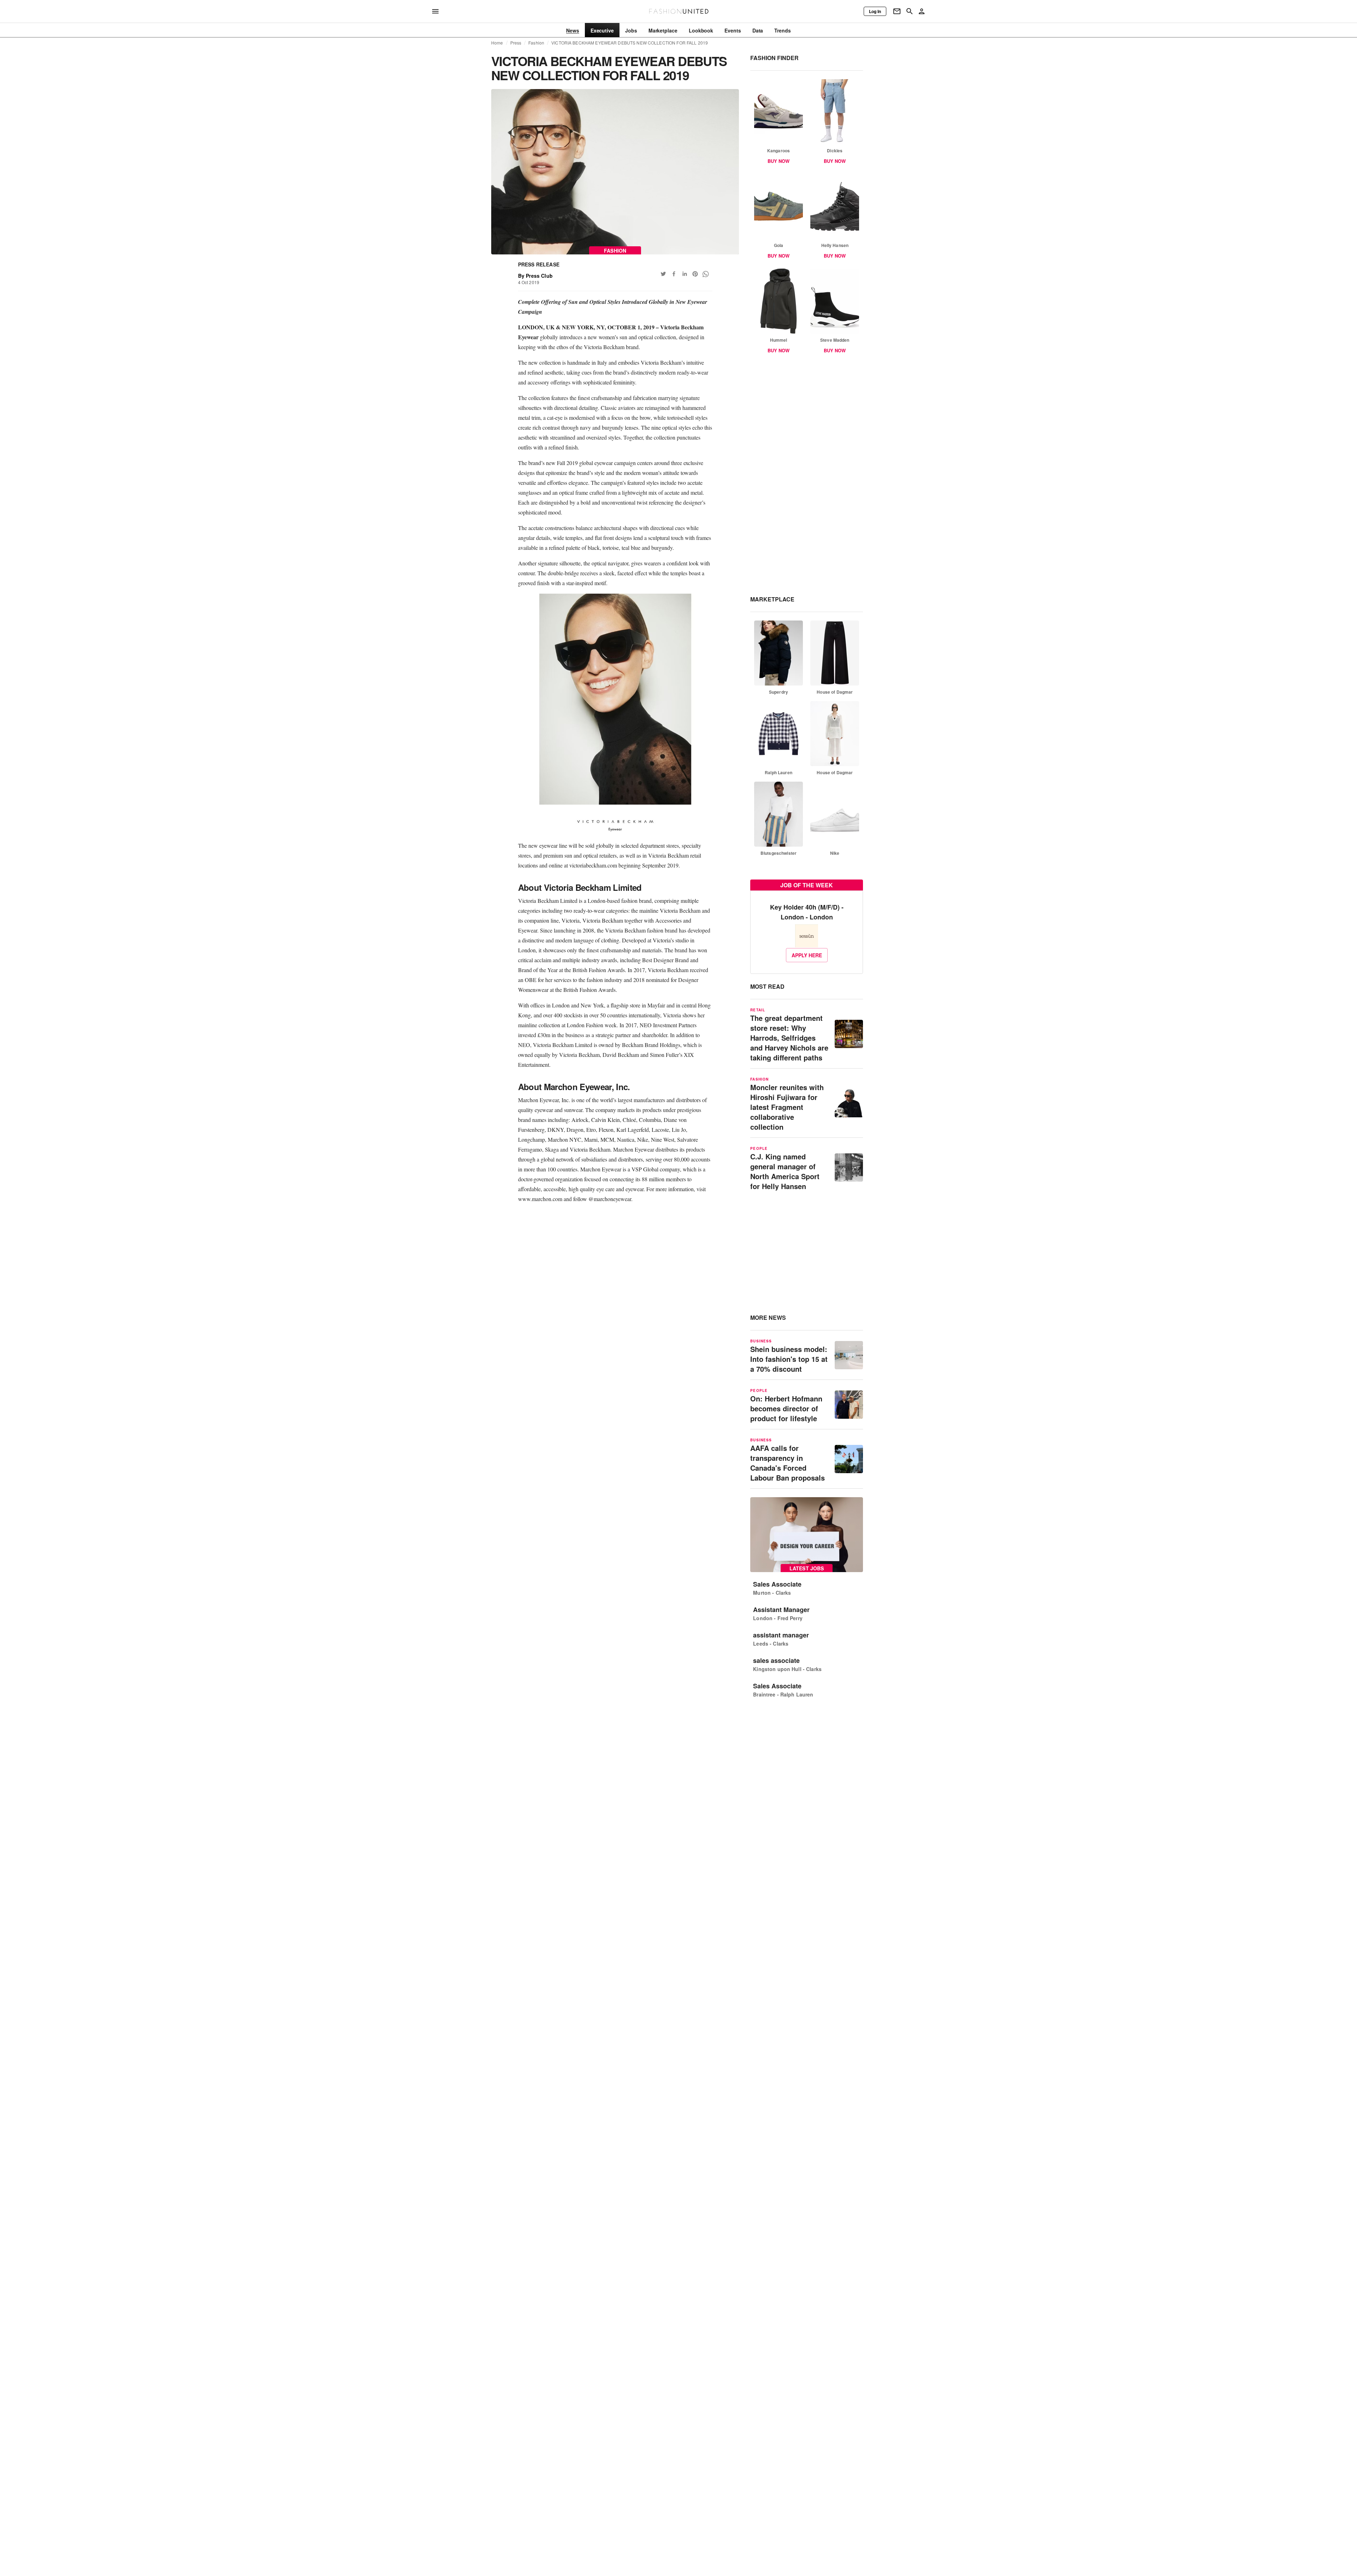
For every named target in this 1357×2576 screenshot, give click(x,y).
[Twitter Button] (663, 274)
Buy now (779, 161)
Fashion (536, 43)
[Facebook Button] (674, 274)
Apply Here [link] (807, 955)
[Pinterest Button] (695, 274)
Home (497, 43)
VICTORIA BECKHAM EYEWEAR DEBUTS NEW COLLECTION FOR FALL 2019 (630, 43)
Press (516, 43)
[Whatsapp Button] (706, 274)
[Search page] (910, 11)
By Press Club (535, 276)
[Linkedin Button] (685, 274)
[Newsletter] (897, 11)
